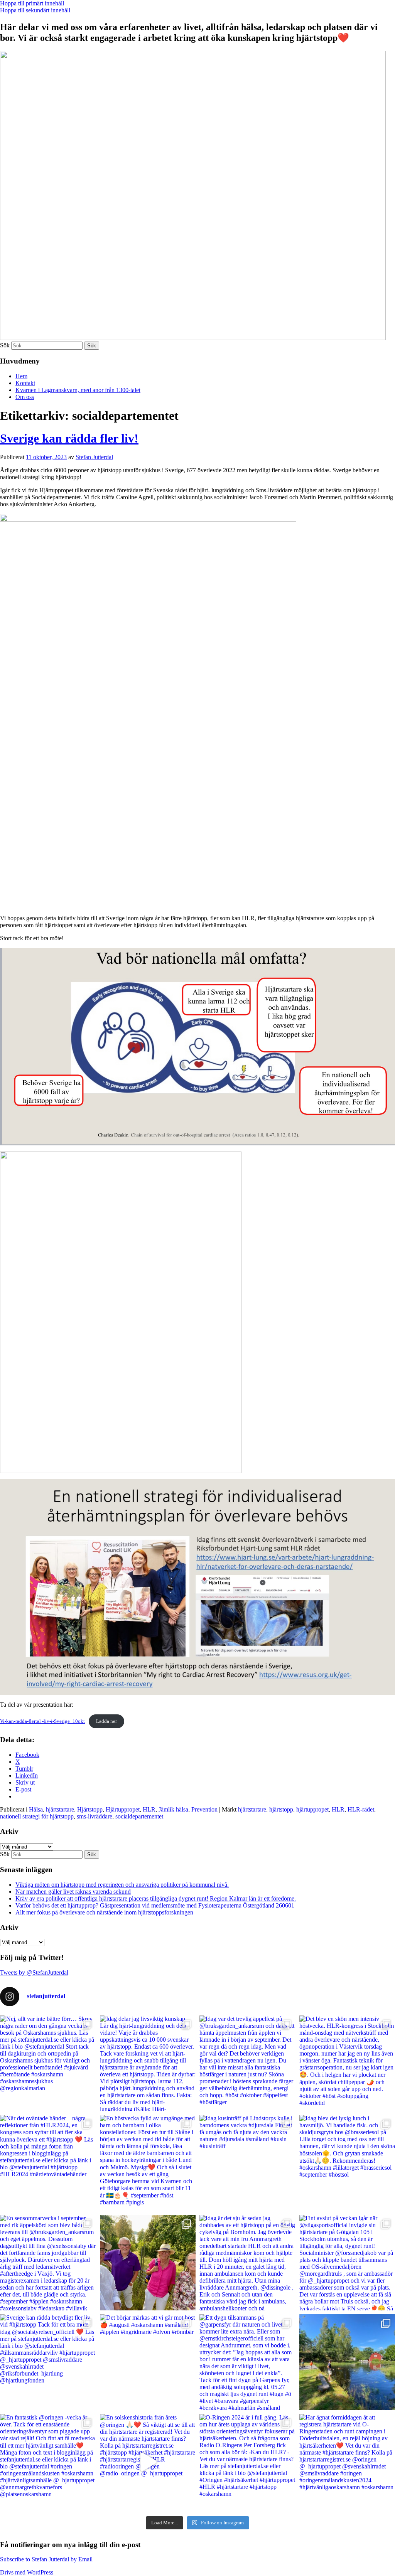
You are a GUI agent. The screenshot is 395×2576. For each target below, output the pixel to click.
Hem (21, 376)
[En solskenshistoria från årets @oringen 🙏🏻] (148, 2462)
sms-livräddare (95, 1816)
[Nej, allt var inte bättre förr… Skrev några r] (48, 2063)
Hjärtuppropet (123, 1809)
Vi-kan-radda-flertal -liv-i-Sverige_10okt (42, 1721)
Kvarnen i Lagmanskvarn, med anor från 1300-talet (78, 390)
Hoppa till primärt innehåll (32, 3)
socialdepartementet (139, 1816)
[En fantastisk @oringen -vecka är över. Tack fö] (48, 2462)
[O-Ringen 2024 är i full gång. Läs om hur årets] (247, 2462)
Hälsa (36, 1809)
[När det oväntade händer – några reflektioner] (48, 2163)
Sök (5, 345)
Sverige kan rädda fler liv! (69, 438)
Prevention (204, 1809)
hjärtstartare (60, 1809)
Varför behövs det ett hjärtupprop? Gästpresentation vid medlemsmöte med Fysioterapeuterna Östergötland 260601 (155, 1905)
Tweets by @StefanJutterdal (34, 1972)
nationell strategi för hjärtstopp (37, 1816)
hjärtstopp (281, 1809)
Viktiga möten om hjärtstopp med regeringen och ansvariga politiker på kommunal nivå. (122, 1885)
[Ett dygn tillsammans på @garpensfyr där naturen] (247, 2362)
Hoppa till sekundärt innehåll (35, 10)
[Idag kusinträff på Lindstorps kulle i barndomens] (247, 2163)
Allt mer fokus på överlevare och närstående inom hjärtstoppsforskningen (104, 1912)
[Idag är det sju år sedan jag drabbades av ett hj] (247, 2263)
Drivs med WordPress (27, 2572)
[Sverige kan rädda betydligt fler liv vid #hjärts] (48, 2362)
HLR (149, 1809)
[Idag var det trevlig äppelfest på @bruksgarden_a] (247, 2063)
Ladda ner (106, 1721)
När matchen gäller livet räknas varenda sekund (73, 1892)
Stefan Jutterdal (94, 457)
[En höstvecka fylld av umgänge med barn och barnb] (148, 2163)
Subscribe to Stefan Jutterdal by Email (46, 2559)
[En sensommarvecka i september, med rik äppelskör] (48, 2263)
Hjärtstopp (90, 1809)
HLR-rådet (361, 1809)
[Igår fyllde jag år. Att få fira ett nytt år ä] (148, 2263)
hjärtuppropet (312, 1809)
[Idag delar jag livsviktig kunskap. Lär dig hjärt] (148, 2063)
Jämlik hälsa (173, 1809)
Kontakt (25, 383)
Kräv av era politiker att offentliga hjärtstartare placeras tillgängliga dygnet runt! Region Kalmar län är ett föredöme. (156, 1898)
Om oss (25, 397)
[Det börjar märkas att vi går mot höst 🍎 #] (148, 2362)
